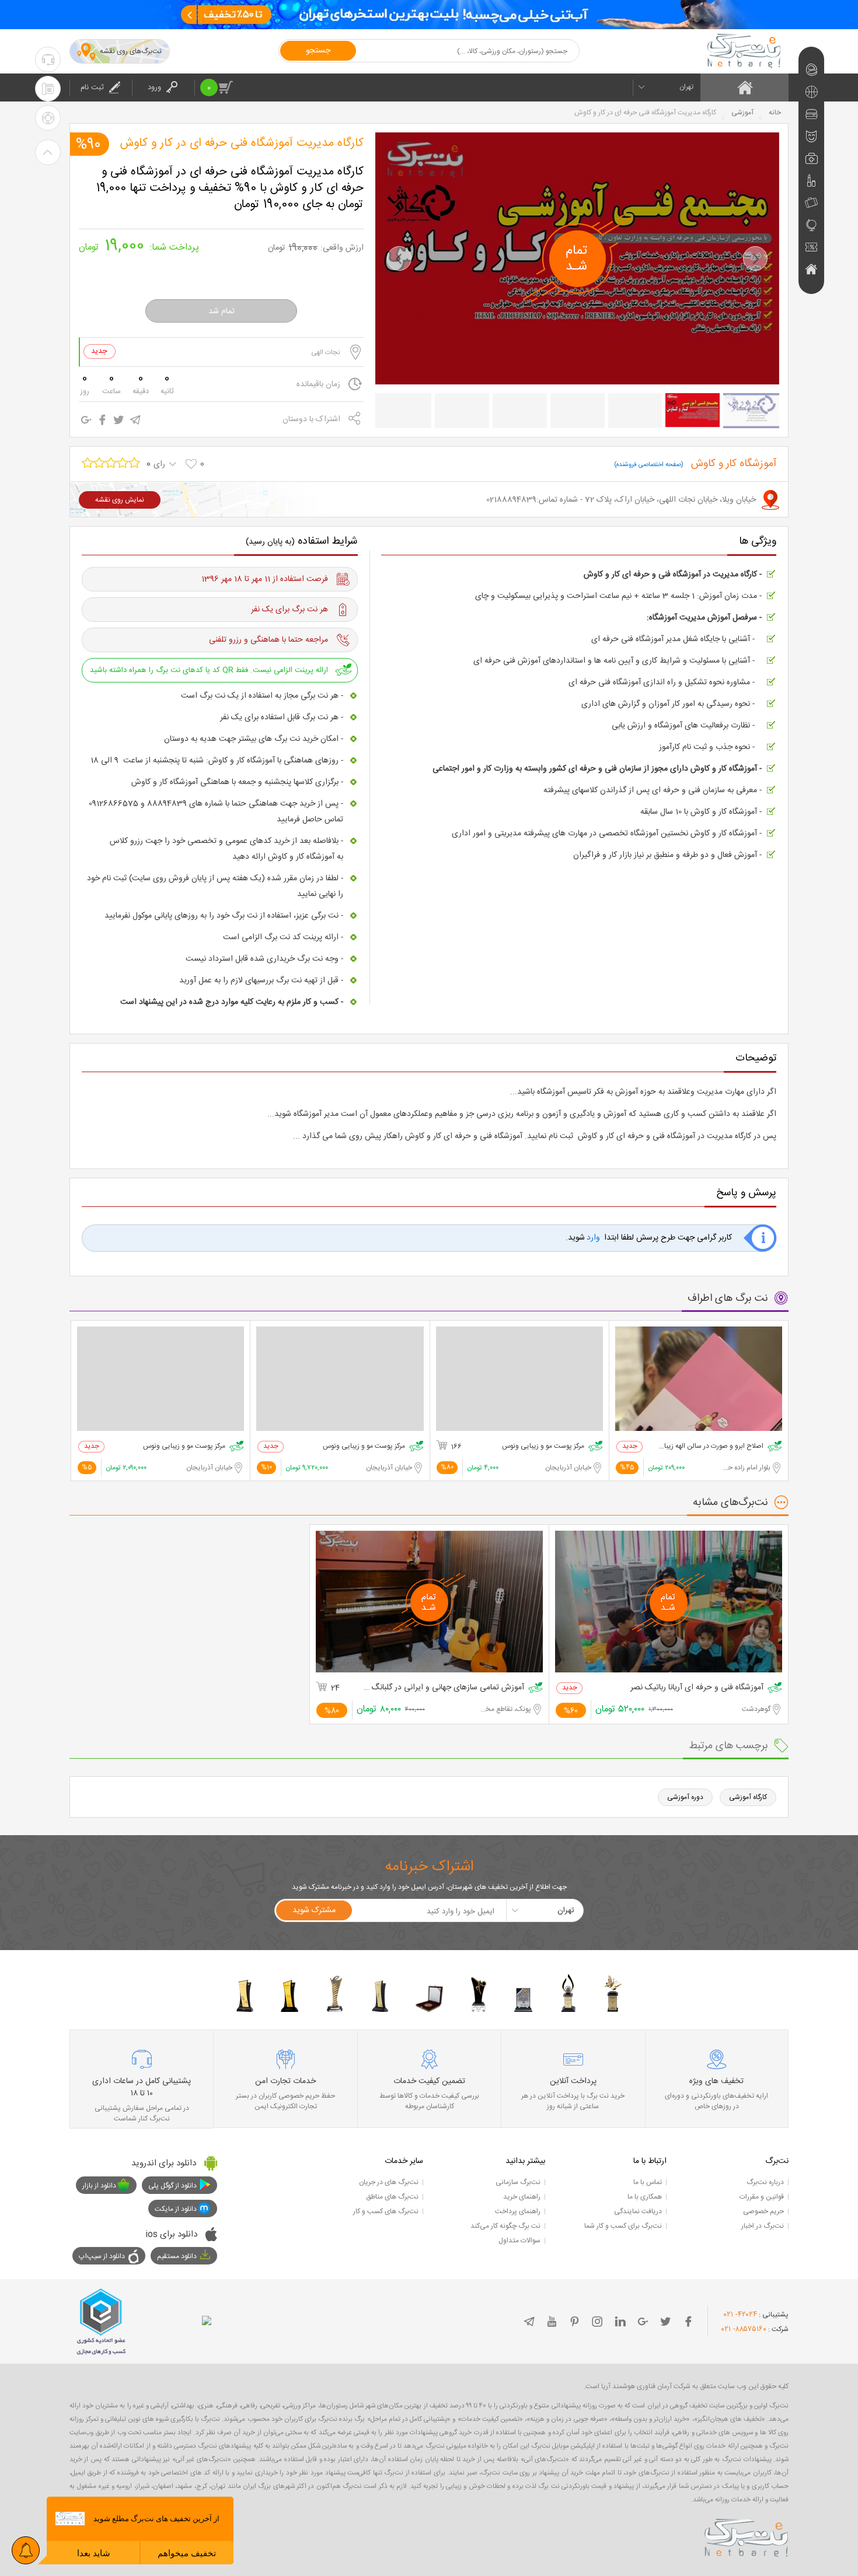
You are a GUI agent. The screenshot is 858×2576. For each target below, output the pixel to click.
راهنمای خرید (522, 2197)
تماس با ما (648, 2182)
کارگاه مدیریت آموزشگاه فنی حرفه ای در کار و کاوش (242, 143)
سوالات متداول (519, 2241)
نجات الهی (326, 352)
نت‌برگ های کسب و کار (386, 2211)
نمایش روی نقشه (120, 500)
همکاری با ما (645, 2197)
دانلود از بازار (99, 2186)
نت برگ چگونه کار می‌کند (505, 2226)
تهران (686, 87)
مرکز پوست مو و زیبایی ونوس (543, 1446)
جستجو (318, 51)
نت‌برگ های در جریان (389, 2182)
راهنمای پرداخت (518, 2211)
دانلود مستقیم (177, 2256)
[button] (399, 258)
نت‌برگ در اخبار (763, 2226)
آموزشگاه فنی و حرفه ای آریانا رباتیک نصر (697, 1688)
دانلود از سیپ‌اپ (102, 2256)
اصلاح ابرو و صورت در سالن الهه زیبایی (711, 1446)
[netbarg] (747, 2536)
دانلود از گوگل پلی (172, 2186)
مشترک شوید (314, 1910)
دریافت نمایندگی (638, 2211)
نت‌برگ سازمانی (518, 2182)
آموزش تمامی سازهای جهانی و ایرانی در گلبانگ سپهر (443, 1688)
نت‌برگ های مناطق (392, 2197)
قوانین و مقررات (762, 2197)
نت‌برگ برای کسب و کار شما (623, 2226)
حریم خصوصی (763, 2211)
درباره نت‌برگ (765, 2182)
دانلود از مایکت (176, 2209)
